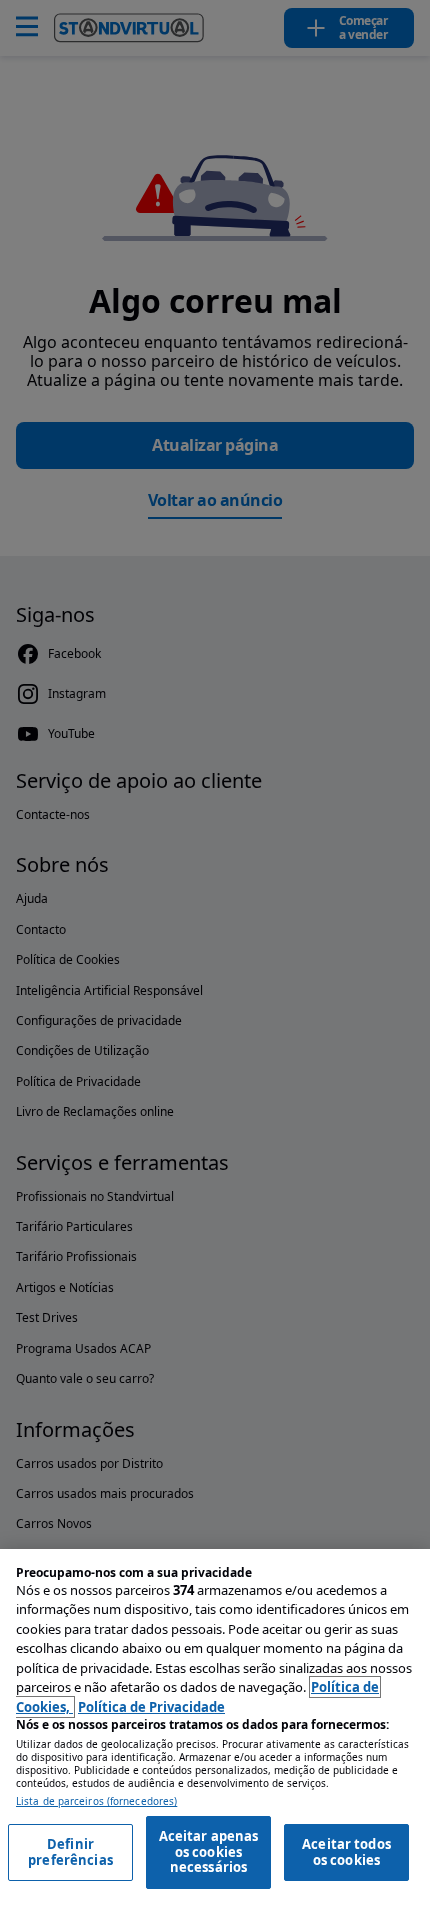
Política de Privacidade (151, 1707)
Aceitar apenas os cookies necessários (209, 1851)
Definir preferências (70, 1852)
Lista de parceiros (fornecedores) (96, 1801)
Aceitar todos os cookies (346, 1852)
